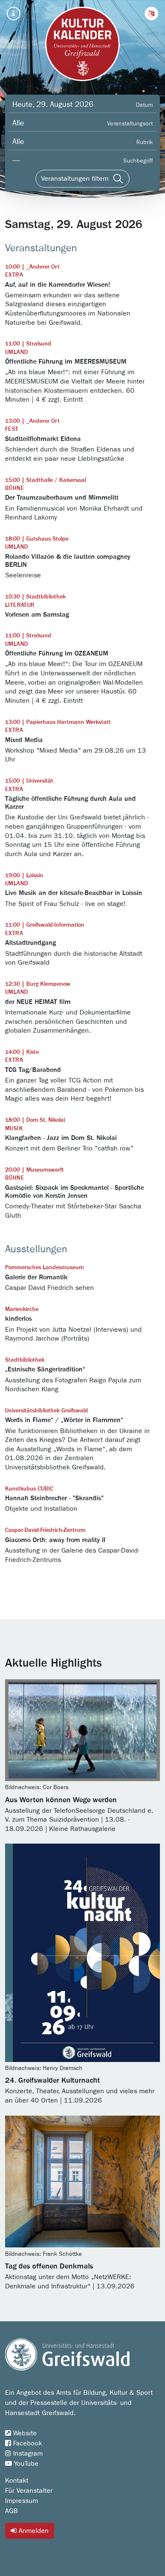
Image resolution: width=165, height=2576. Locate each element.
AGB (11, 2511)
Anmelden (33, 2531)
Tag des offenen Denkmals (49, 2266)
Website (24, 2433)
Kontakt (17, 2481)
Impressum (22, 2501)
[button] (151, 14)
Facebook (26, 2443)
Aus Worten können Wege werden (61, 1800)
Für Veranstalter (29, 2491)
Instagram (27, 2454)
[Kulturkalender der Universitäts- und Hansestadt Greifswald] (82, 44)
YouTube (25, 2464)
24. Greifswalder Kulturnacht (52, 2081)
